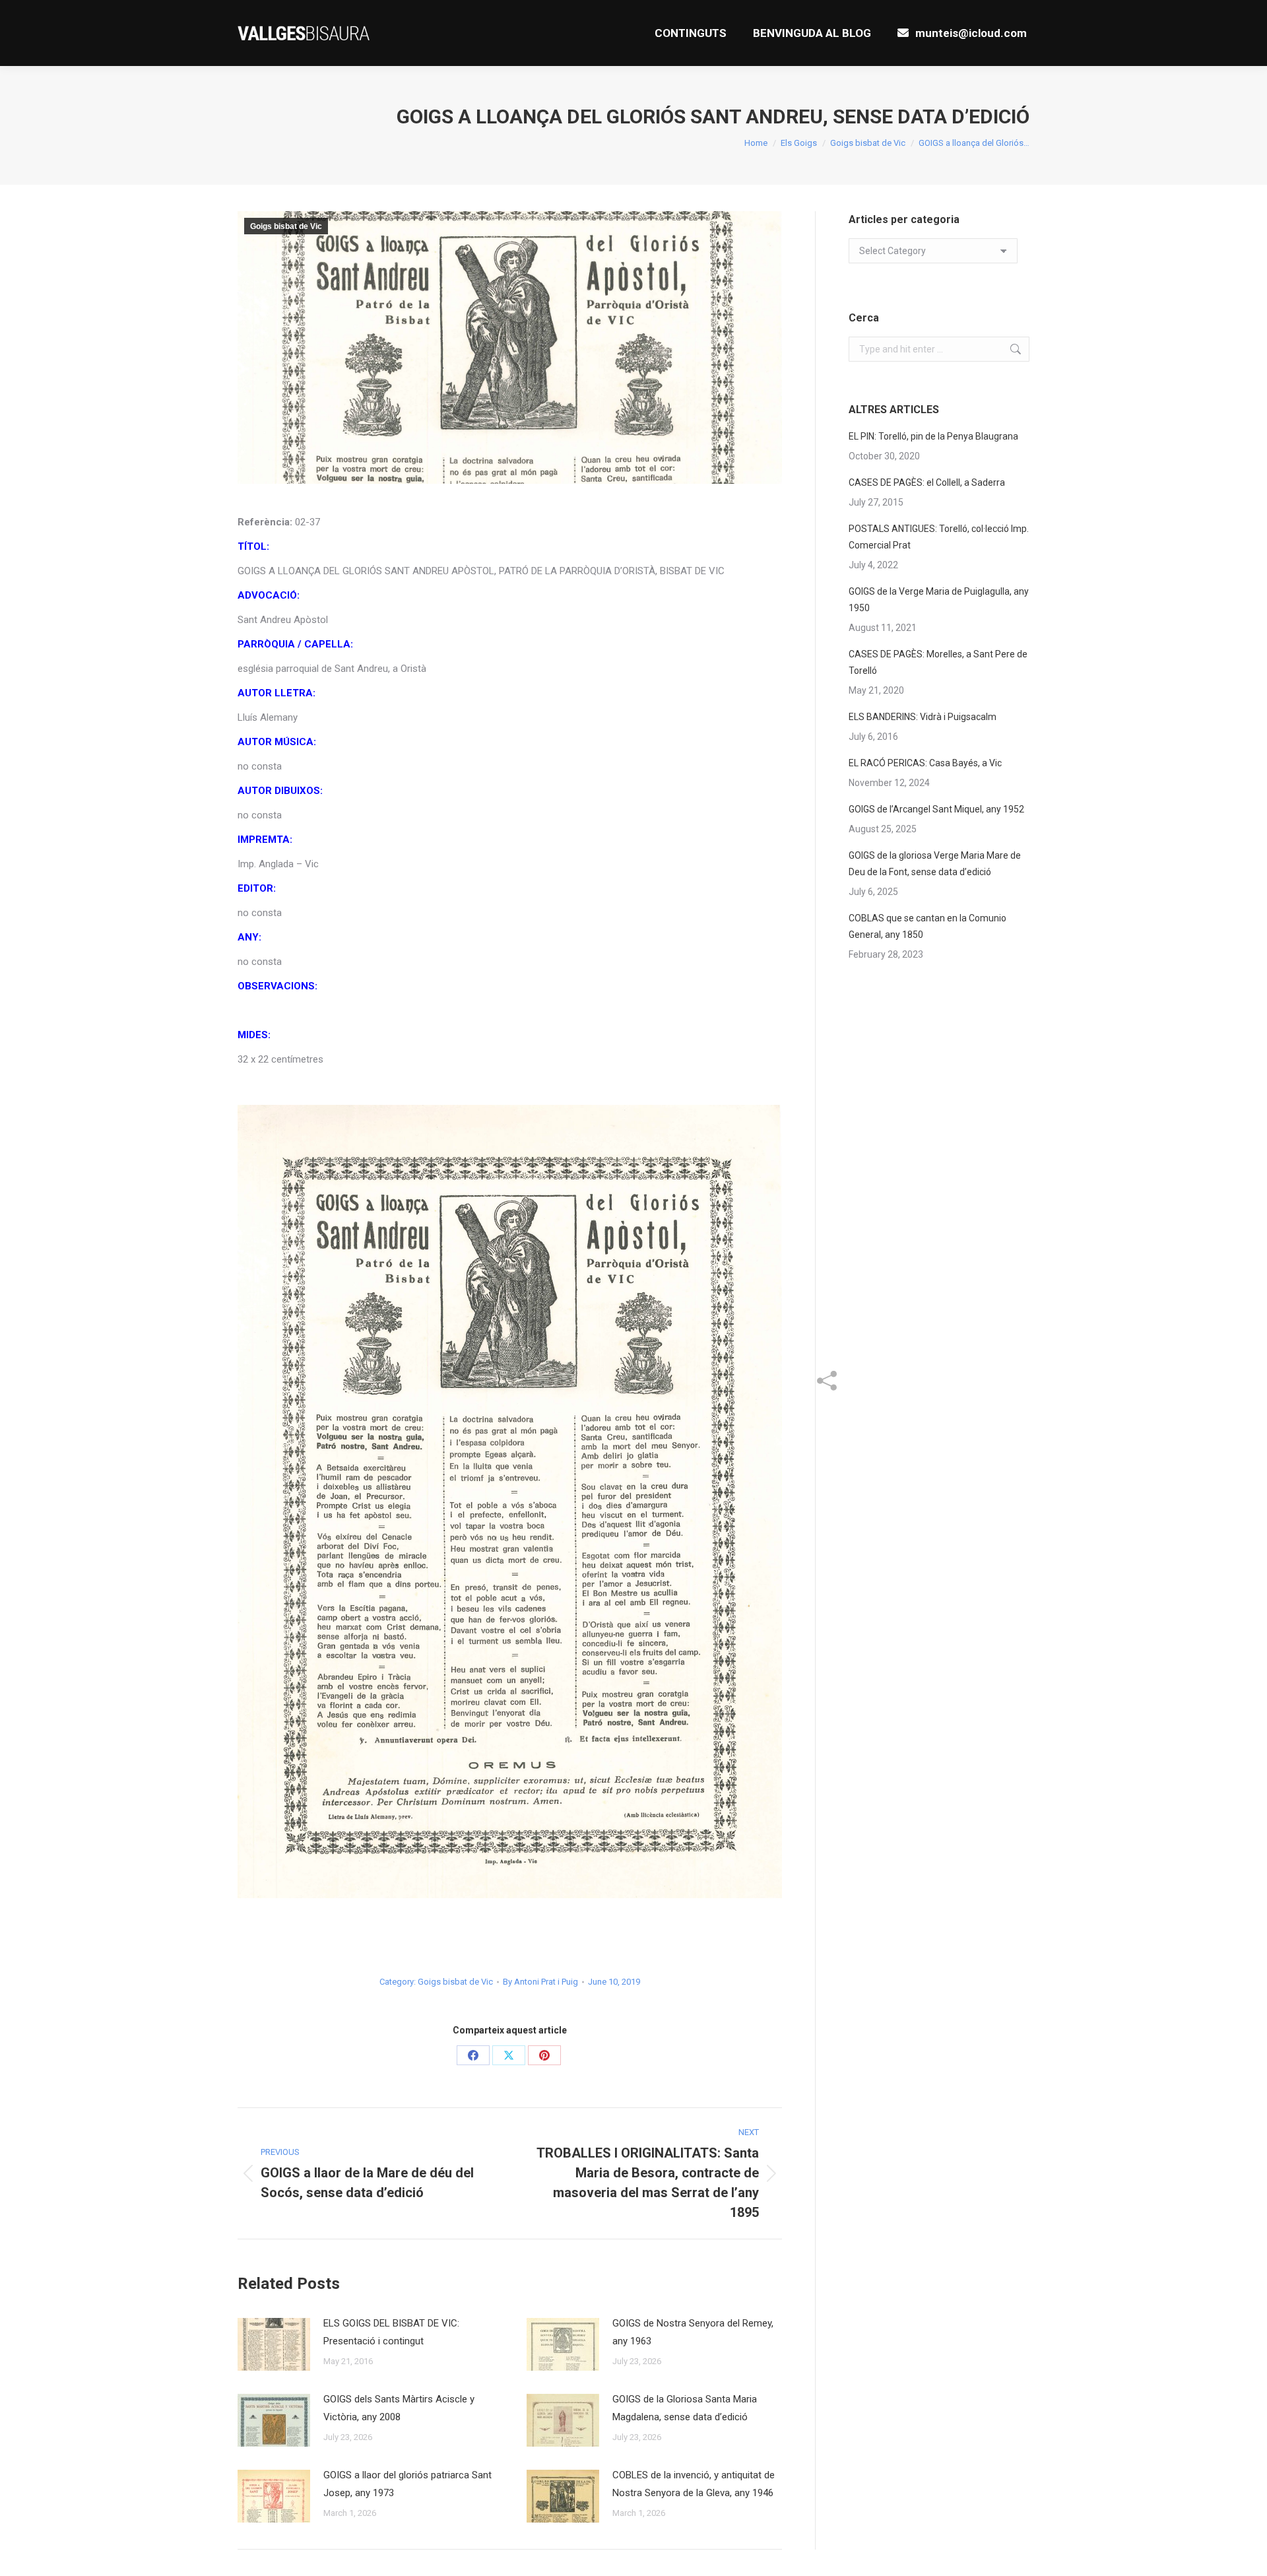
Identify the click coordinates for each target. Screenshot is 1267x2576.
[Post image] (274, 2344)
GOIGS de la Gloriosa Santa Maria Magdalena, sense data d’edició (685, 2408)
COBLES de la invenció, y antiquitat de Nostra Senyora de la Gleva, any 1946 (694, 2484)
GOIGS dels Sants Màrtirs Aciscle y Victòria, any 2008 (399, 2408)
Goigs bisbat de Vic (286, 226)
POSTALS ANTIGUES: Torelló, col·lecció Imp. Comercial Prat (939, 537)
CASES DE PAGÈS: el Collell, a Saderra (927, 482)
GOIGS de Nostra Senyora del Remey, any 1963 (693, 2332)
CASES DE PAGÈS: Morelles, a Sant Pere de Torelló (938, 662)
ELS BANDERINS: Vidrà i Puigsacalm (923, 717)
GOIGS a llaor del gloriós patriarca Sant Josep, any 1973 (407, 2484)
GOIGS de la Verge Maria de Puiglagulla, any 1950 (939, 600)
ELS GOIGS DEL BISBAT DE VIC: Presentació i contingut (391, 2332)
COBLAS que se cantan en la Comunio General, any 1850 (927, 926)
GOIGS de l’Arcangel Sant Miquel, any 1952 (936, 809)
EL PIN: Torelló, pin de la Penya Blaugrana (933, 436)
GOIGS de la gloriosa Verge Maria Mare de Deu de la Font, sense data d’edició (935, 864)
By (540, 1982)
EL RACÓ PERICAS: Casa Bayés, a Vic (925, 763)
